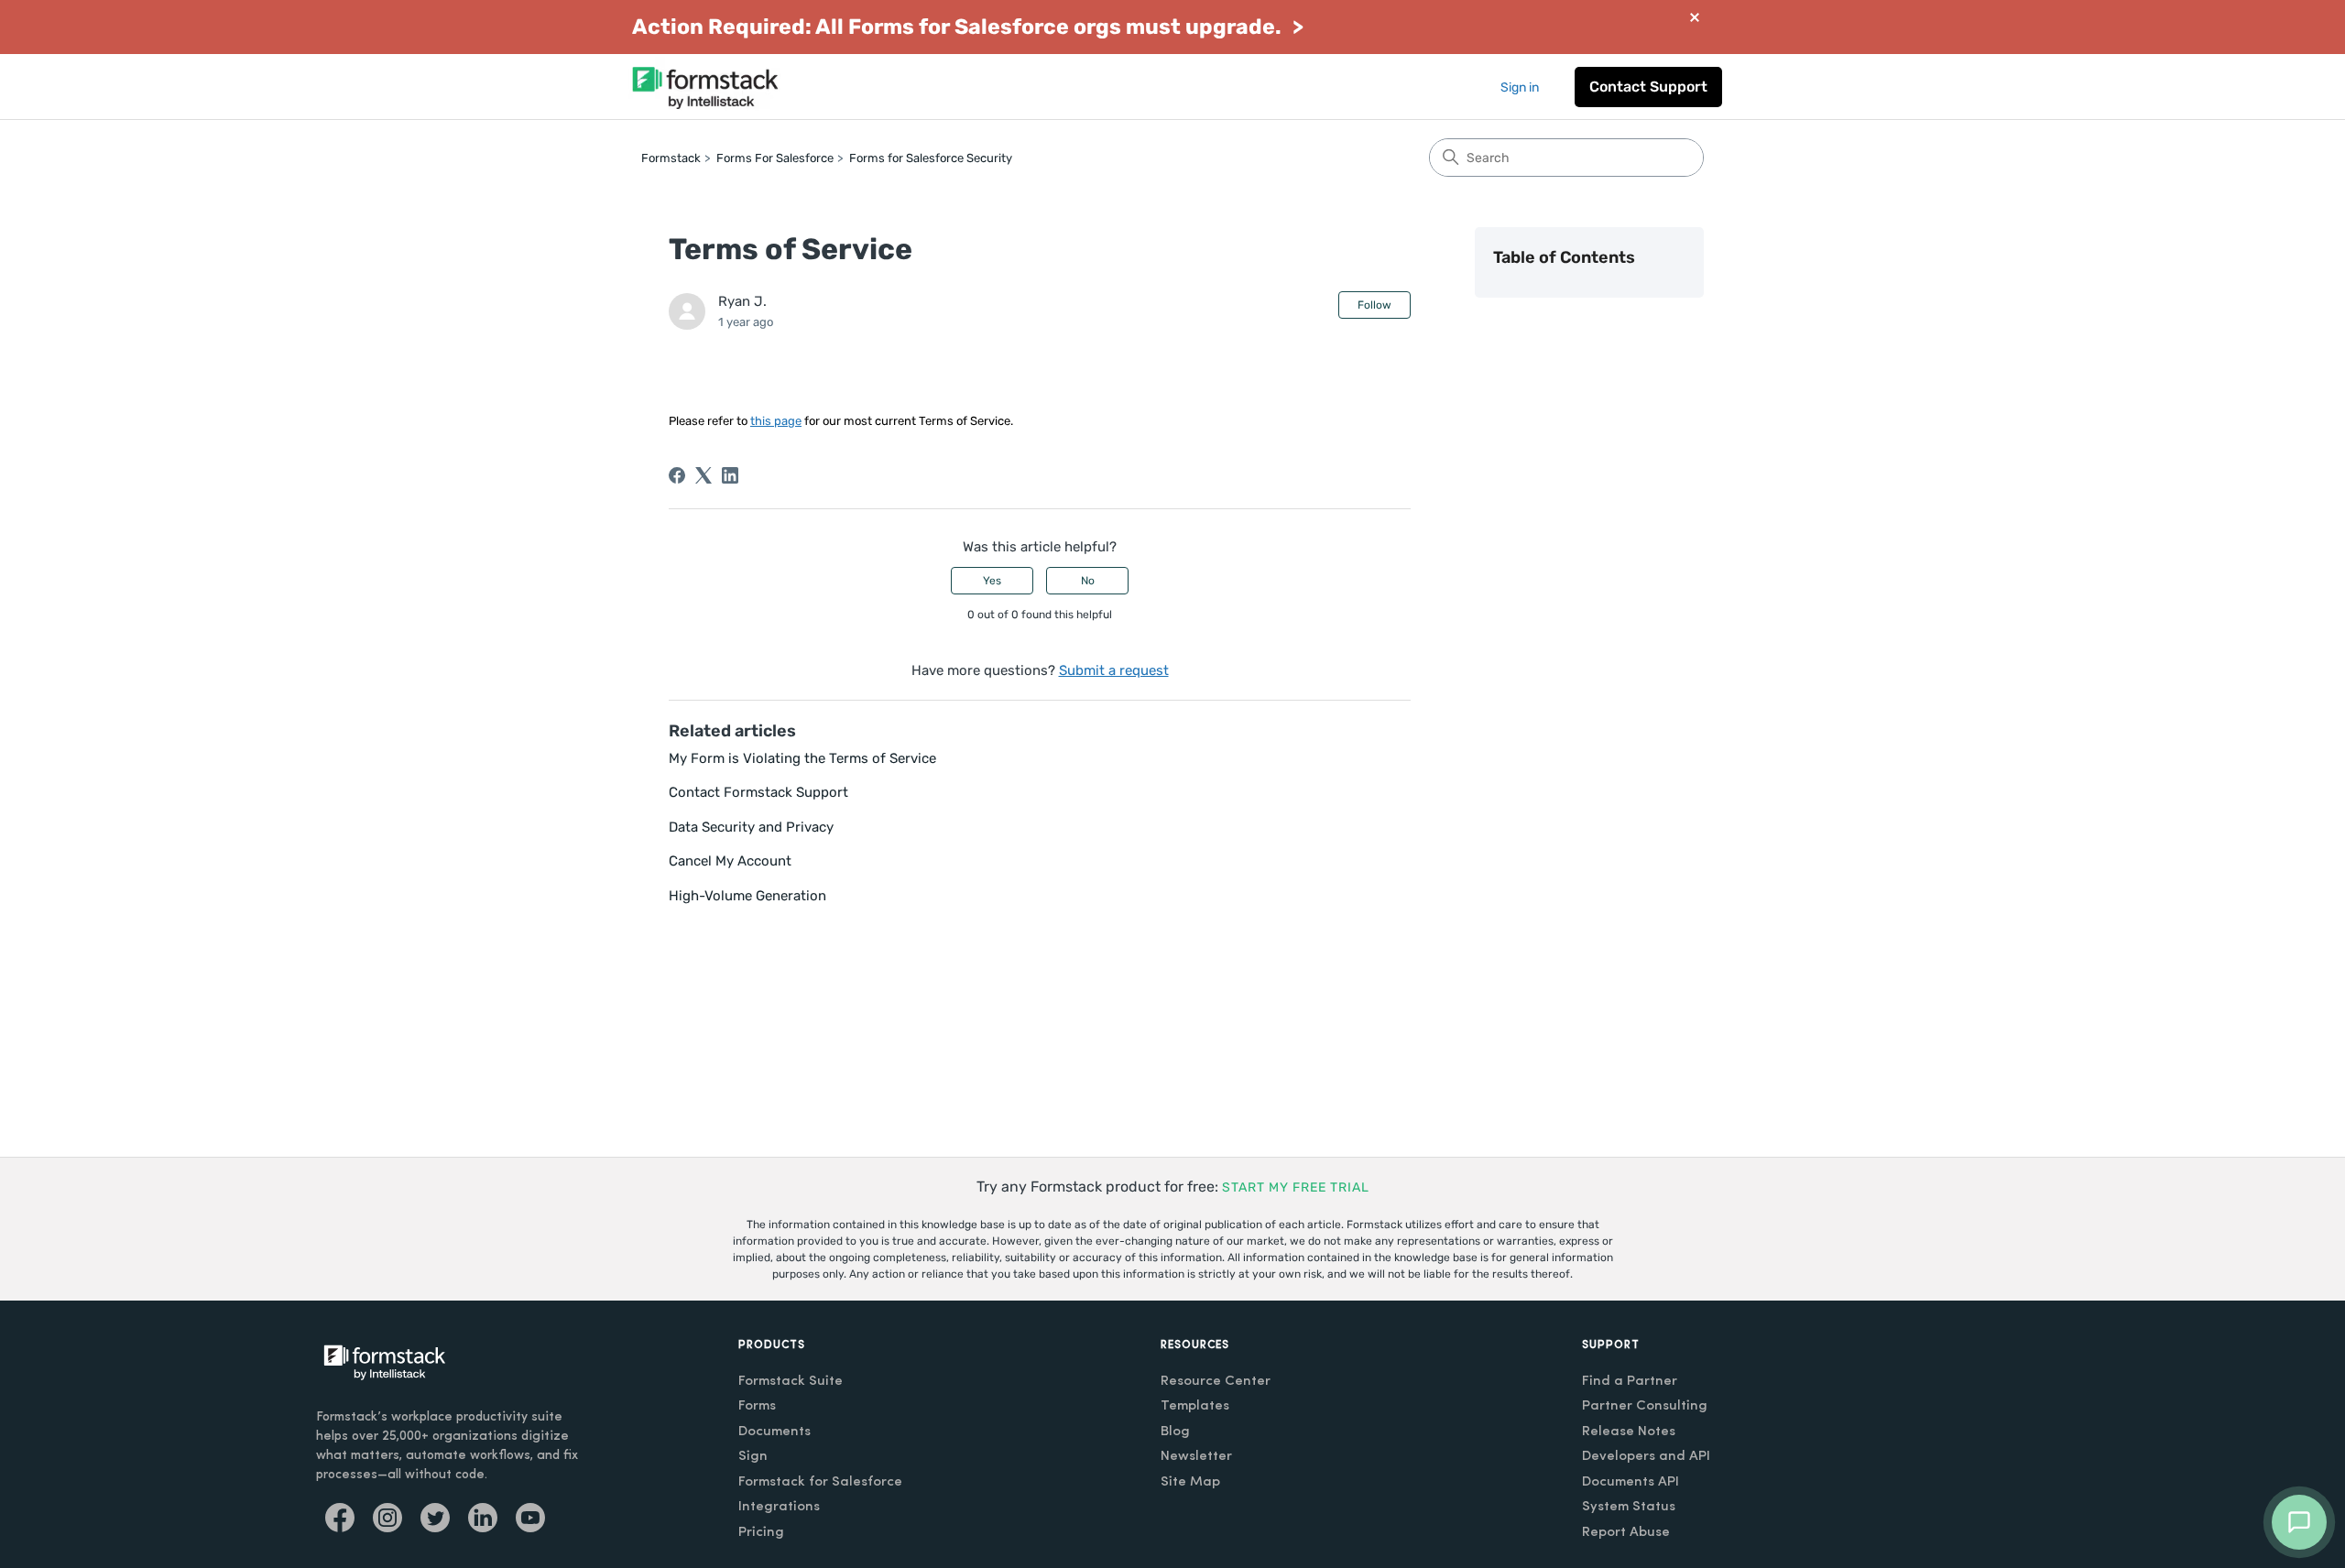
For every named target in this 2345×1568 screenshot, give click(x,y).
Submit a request (1114, 670)
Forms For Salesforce (775, 158)
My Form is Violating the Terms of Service (802, 758)
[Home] (705, 87)
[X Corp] (703, 475)
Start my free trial (1296, 1187)
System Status (1629, 1507)
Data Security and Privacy (751, 827)
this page (776, 421)
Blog (1175, 1432)
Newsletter (1196, 1457)
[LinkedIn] (730, 475)
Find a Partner (1630, 1382)
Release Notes (1629, 1432)
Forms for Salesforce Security (931, 158)
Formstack (671, 158)
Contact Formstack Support (758, 792)
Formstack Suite (791, 1382)
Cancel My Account (730, 861)
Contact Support (1648, 87)
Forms (757, 1406)
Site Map (1190, 1482)
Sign (753, 1457)
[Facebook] (677, 475)
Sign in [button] (1520, 87)
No (1088, 581)
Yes (992, 581)
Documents (774, 1432)
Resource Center (1216, 1382)
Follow (1374, 305)
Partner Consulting (1645, 1406)
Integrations (779, 1507)
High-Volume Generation (747, 896)
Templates (1195, 1406)
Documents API (1631, 1482)
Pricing (761, 1533)
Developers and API (1646, 1457)
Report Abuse (1626, 1533)
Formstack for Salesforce (820, 1482)
